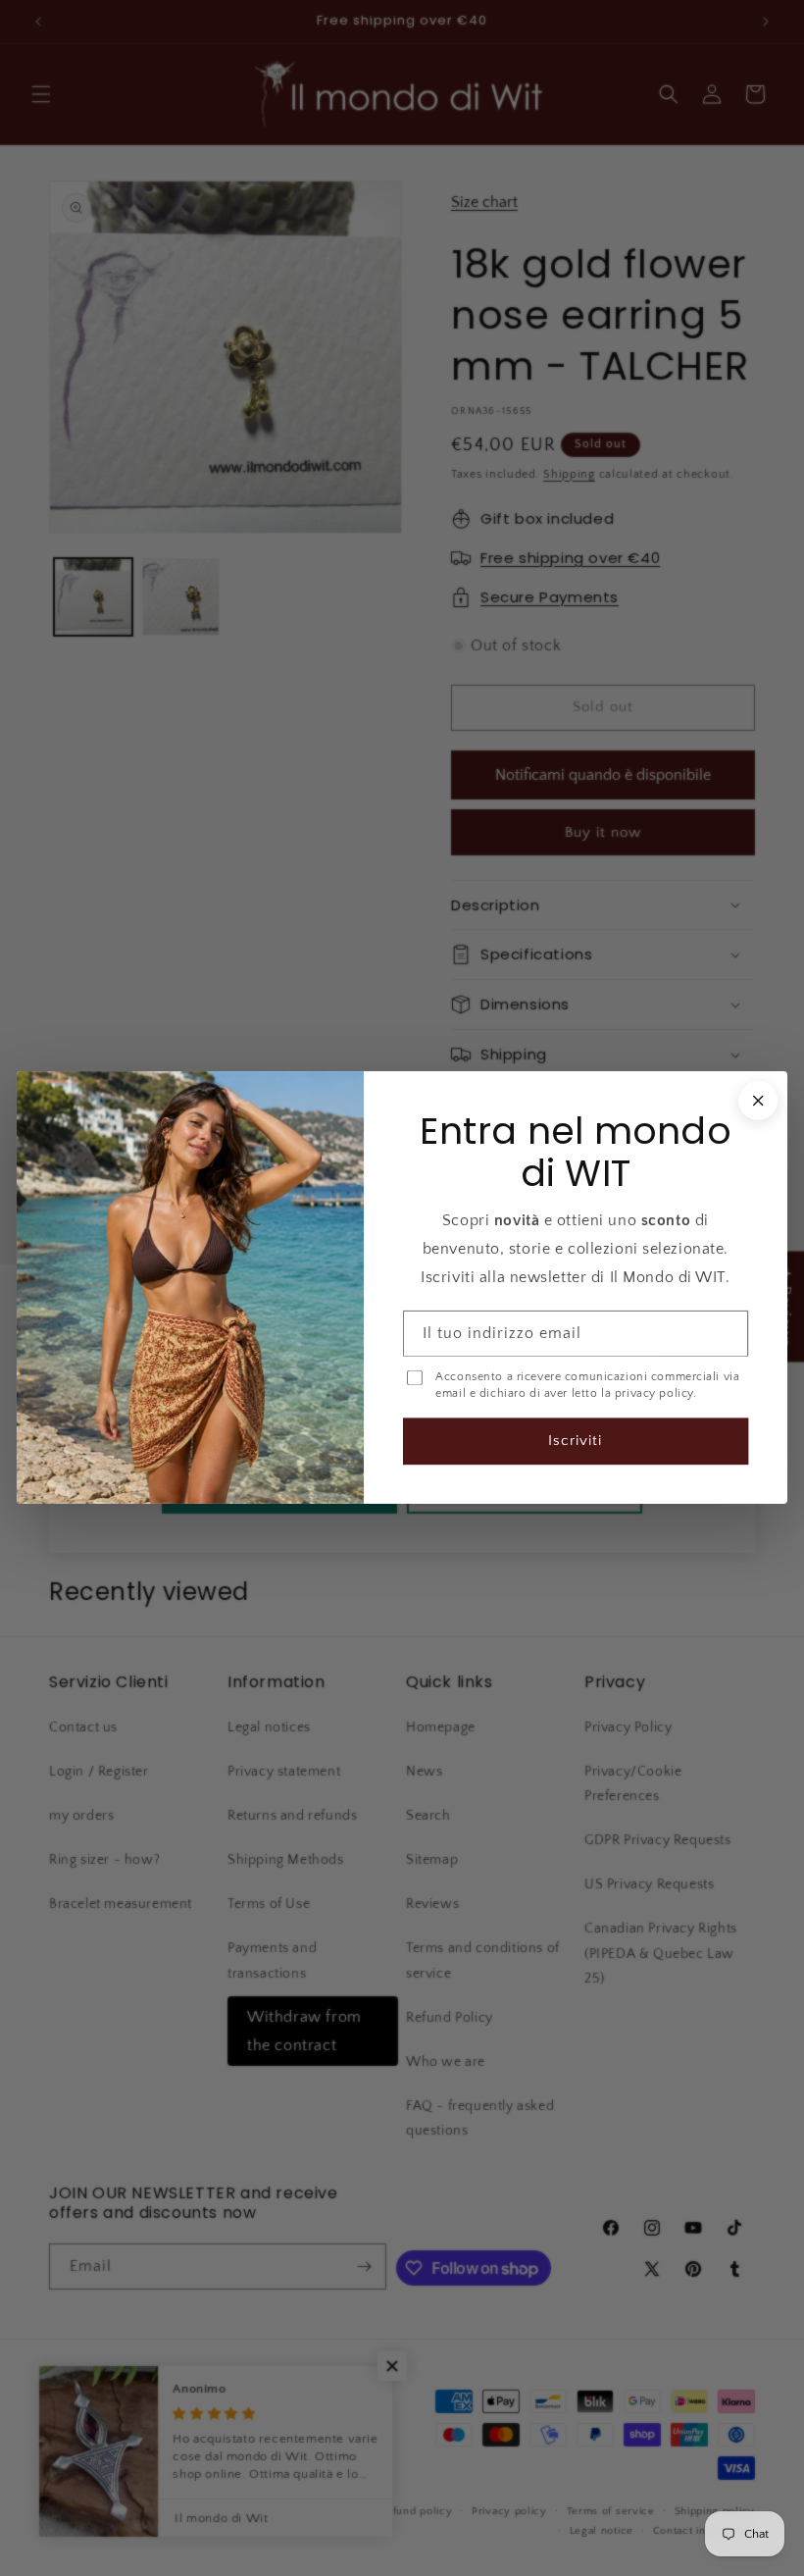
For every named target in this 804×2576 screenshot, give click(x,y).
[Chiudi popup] (758, 1101)
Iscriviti (575, 1442)
